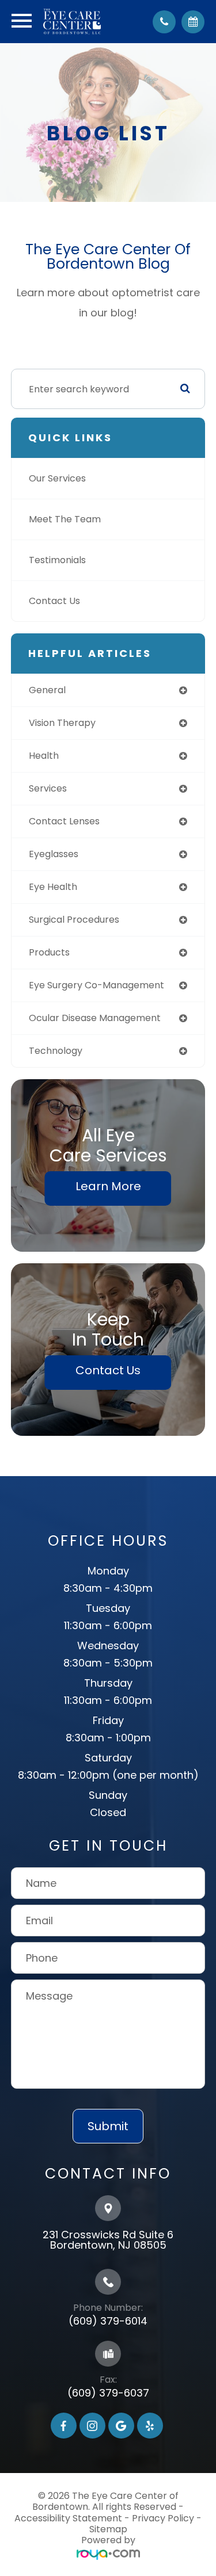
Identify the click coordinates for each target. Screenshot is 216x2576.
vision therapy (62, 723)
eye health (53, 887)
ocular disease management (95, 1018)
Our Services (57, 478)
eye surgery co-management (96, 985)
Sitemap (108, 2529)
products (49, 952)
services (48, 788)
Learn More (108, 1186)
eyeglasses (54, 854)
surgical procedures (74, 920)
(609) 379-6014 (108, 2321)
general (47, 690)
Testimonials (57, 560)
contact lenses (64, 821)
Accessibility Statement (68, 2518)
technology (56, 1051)
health (44, 756)
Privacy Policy (163, 2518)
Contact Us (54, 601)
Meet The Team (65, 519)
